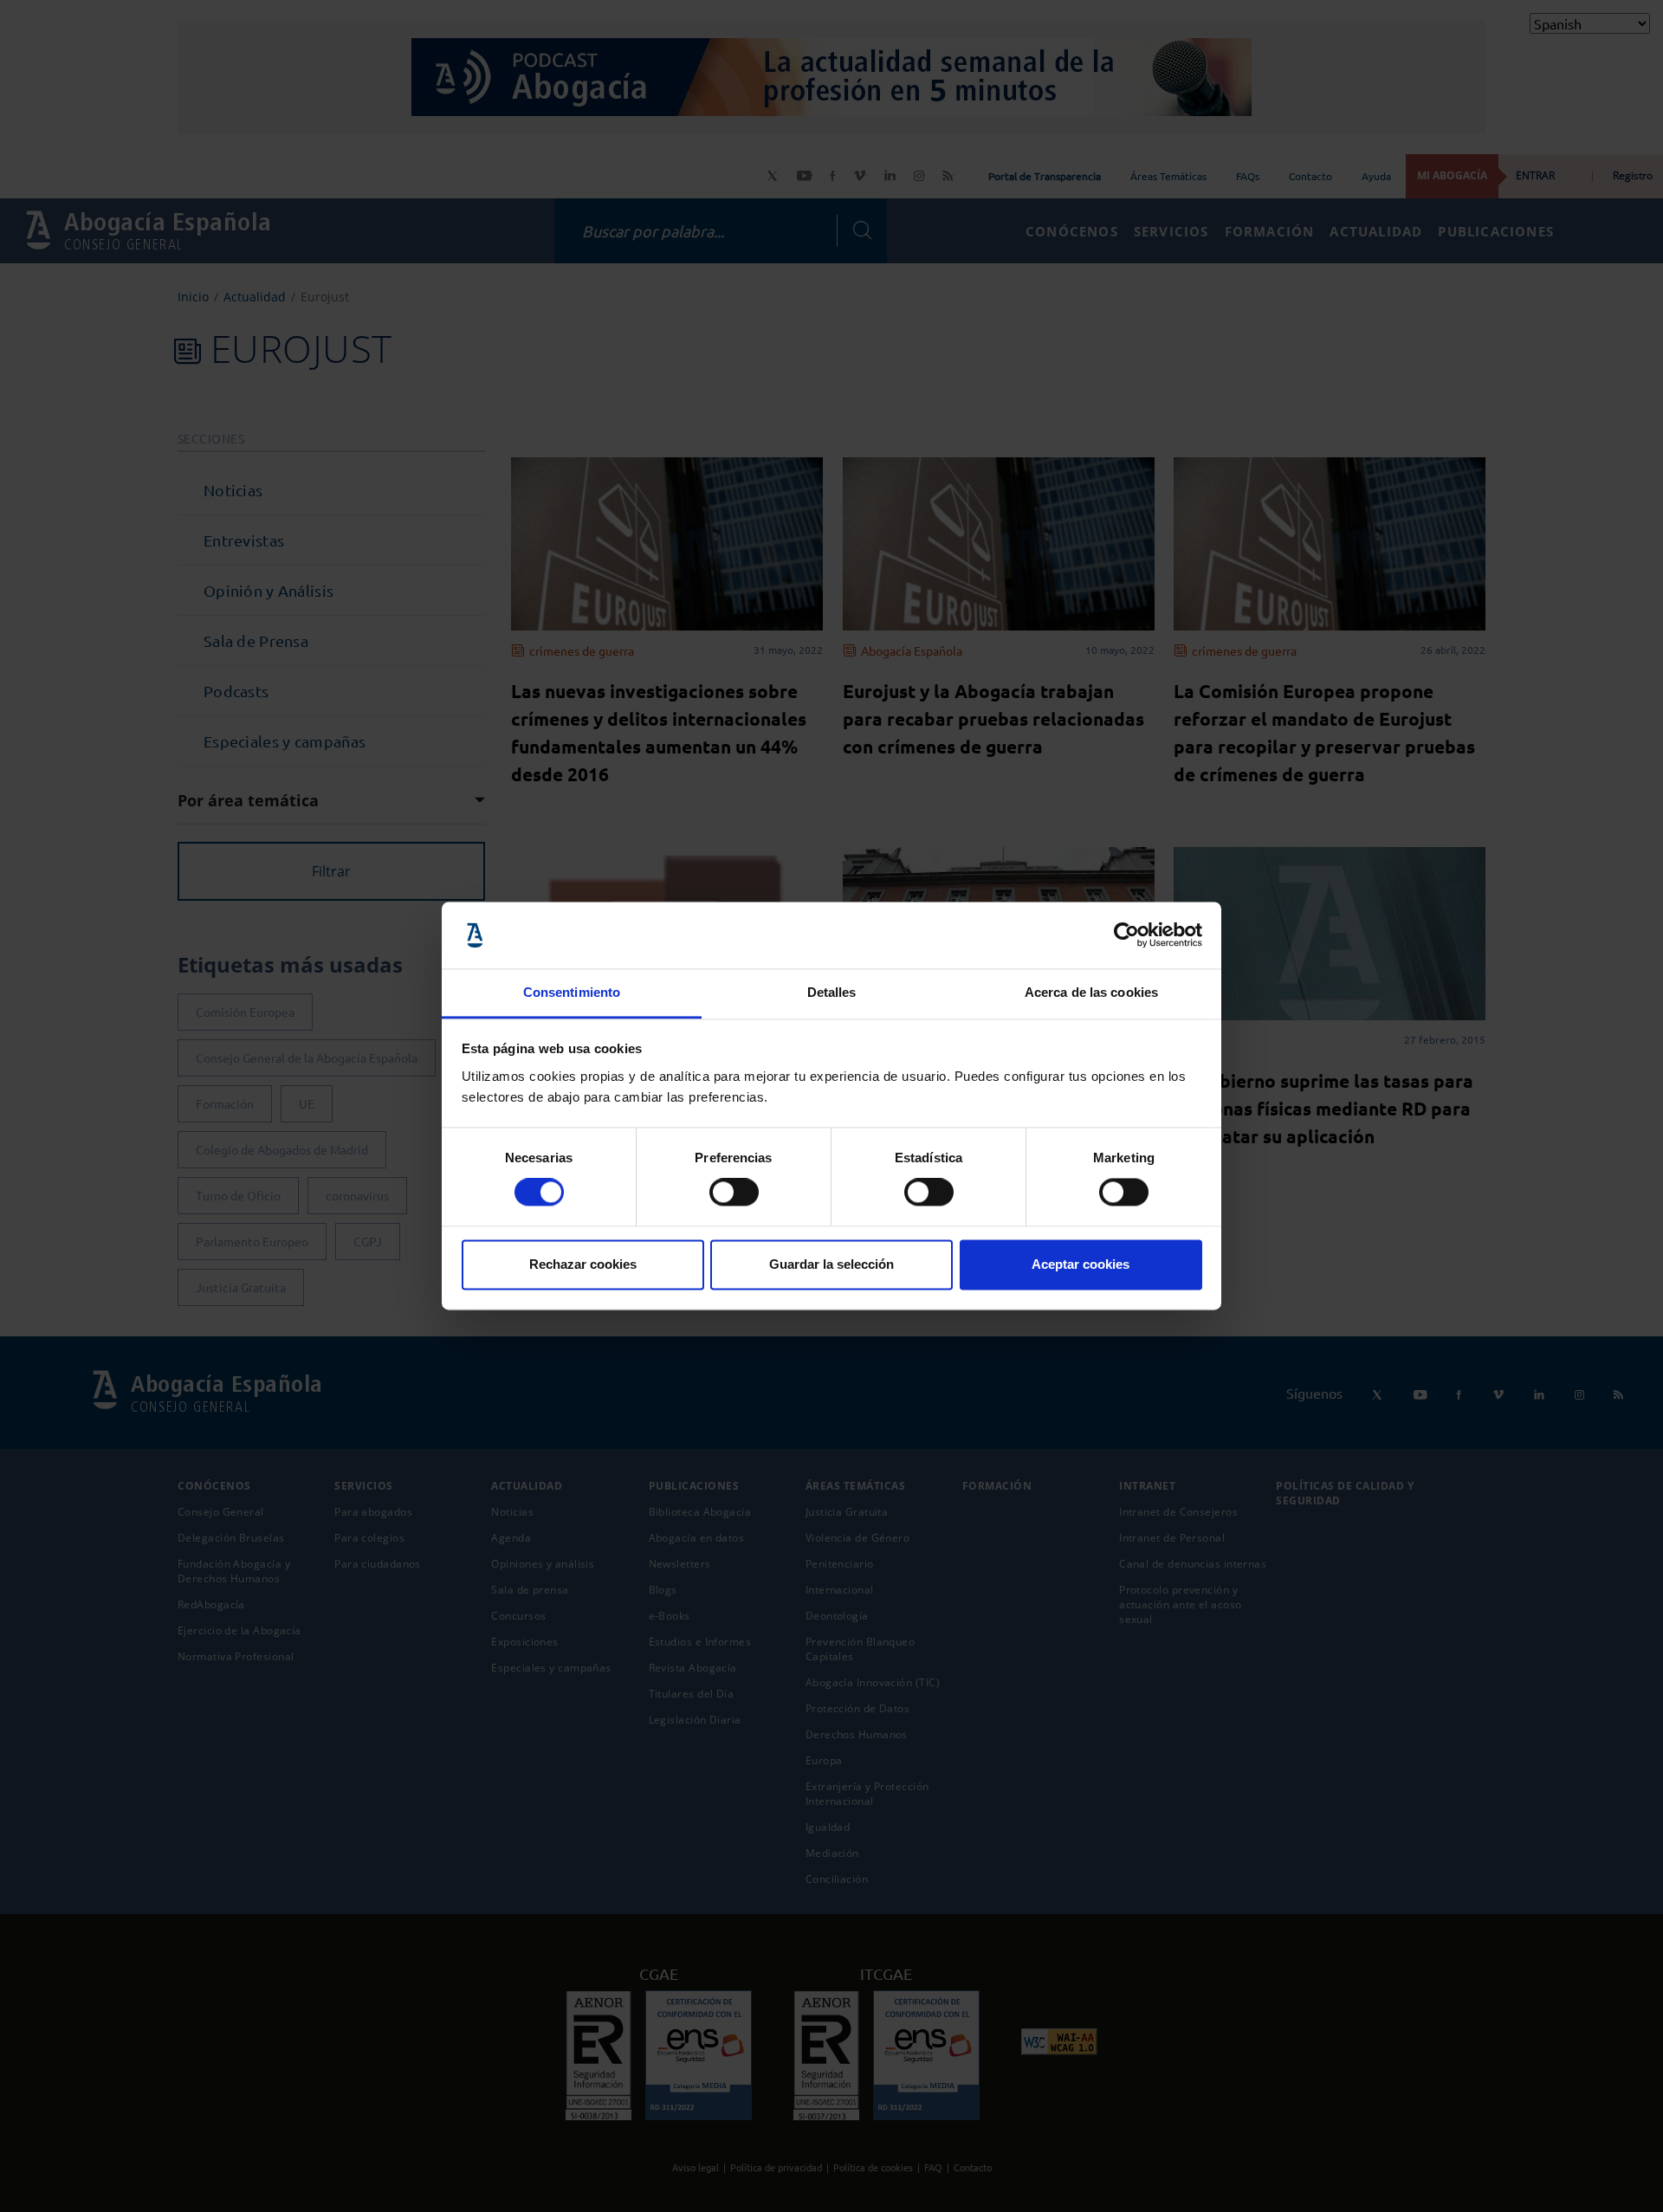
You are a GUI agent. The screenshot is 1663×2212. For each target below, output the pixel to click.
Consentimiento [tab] (572, 992)
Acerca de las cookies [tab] (1091, 992)
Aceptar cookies (1081, 1264)
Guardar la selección (831, 1264)
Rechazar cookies (583, 1264)
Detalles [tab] (832, 992)
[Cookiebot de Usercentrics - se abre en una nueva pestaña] (1126, 935)
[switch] (734, 1193)
